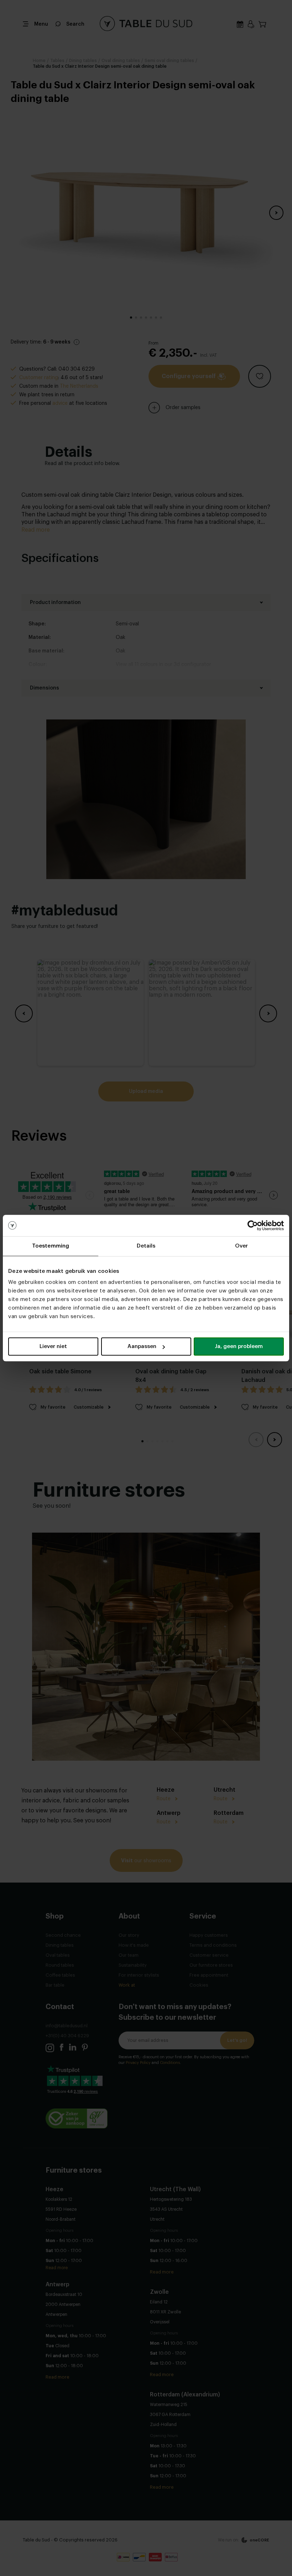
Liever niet (53, 1346)
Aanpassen (142, 1346)
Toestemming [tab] (51, 1246)
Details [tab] (146, 1246)
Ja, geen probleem (239, 1346)
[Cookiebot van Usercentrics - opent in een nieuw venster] (253, 1225)
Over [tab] (241, 1246)
